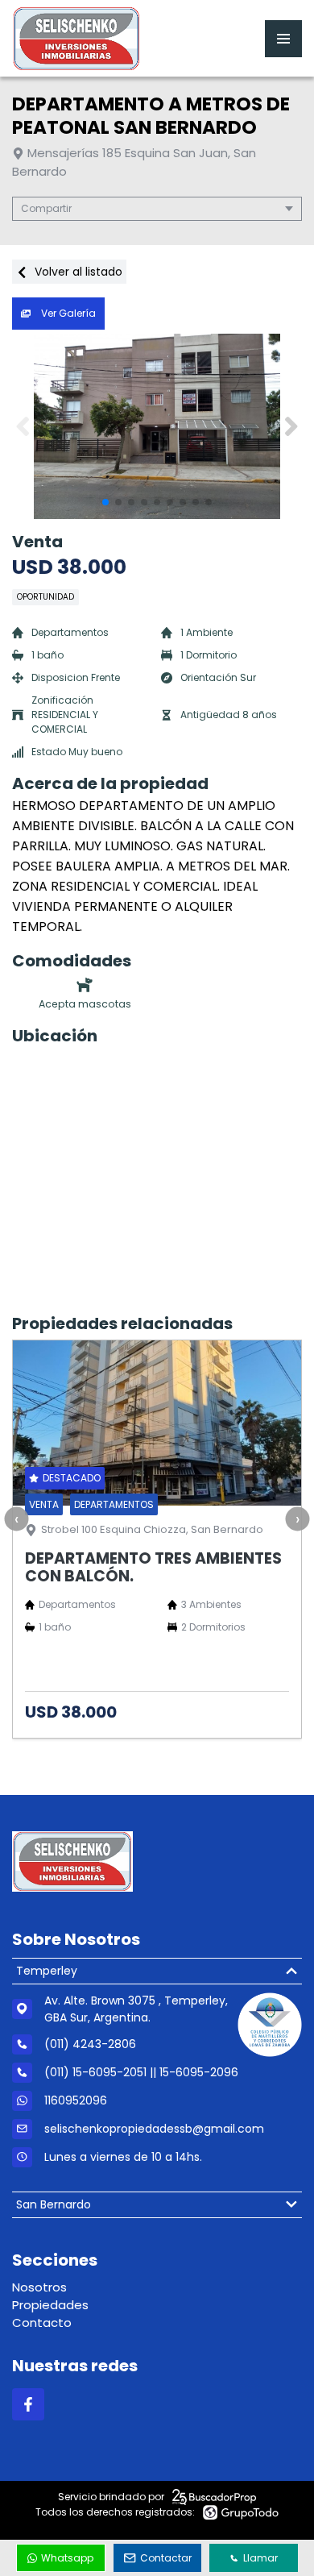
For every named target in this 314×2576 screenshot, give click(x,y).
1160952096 (76, 2100)
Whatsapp (67, 2558)
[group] (157, 426)
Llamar (260, 2558)
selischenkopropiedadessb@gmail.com (154, 2129)
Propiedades (50, 2305)
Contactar (166, 2558)
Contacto (42, 2323)
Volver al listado (77, 272)
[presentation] (16, 1519)
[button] (291, 426)
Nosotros (39, 2287)
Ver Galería (67, 313)
